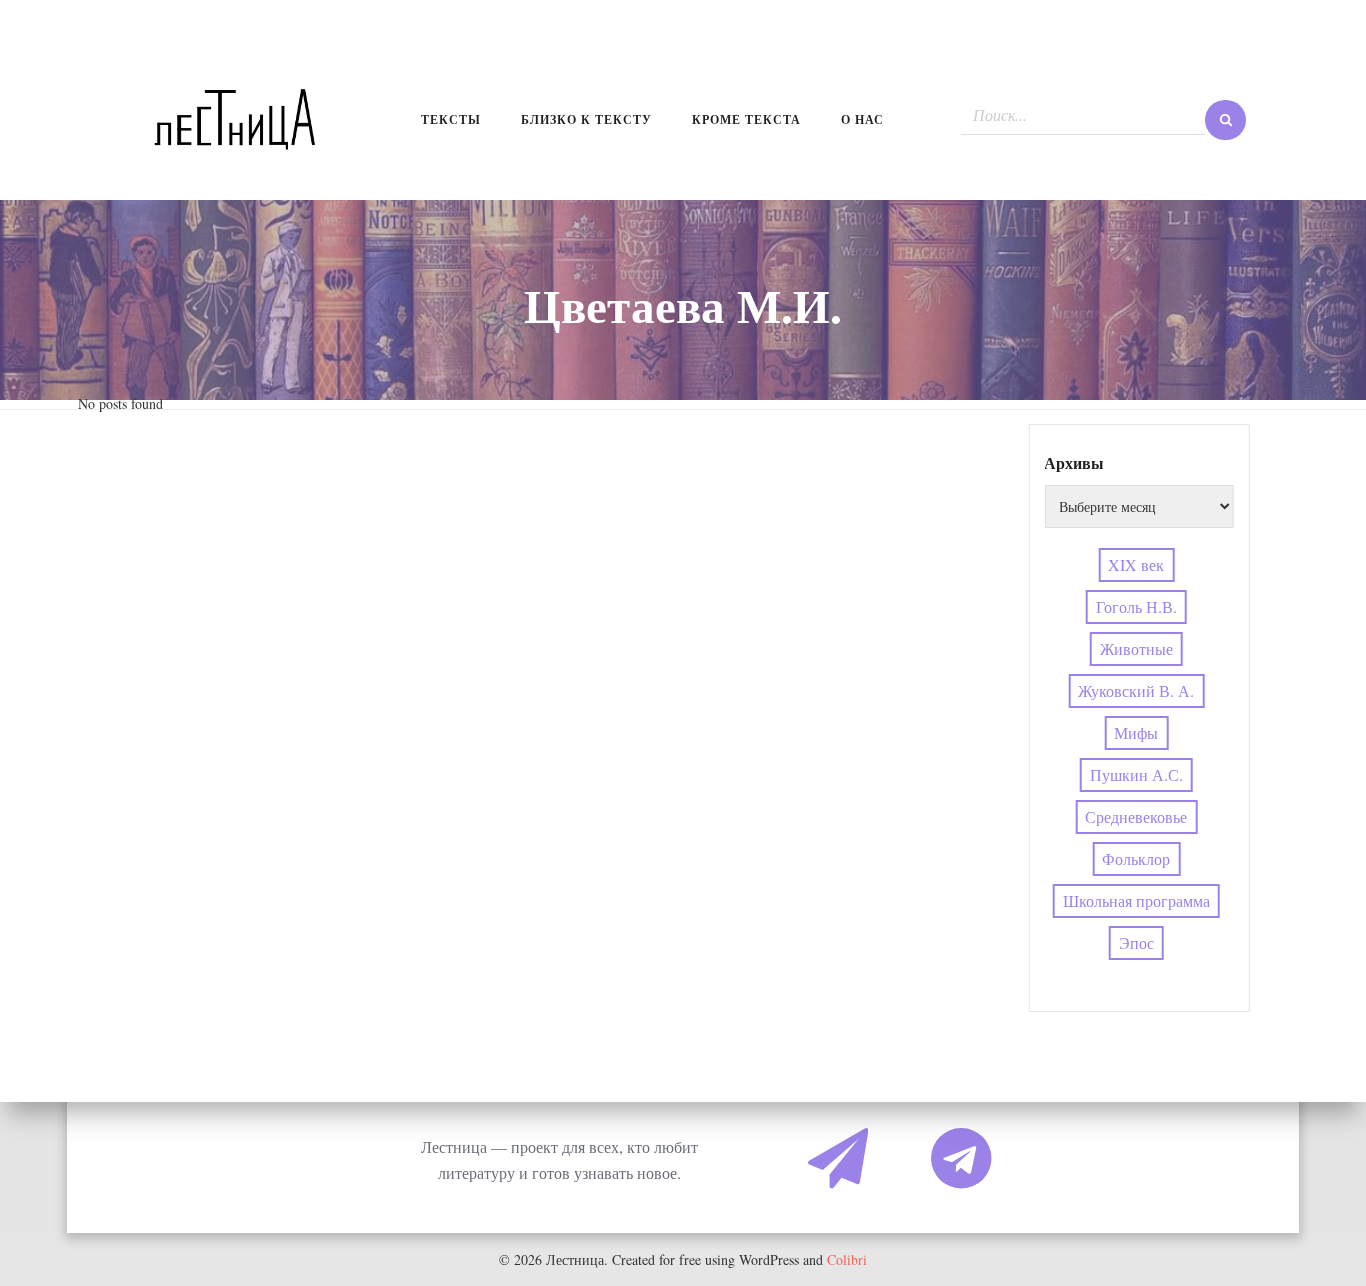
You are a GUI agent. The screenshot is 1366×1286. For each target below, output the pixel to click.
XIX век (1136, 564)
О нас (862, 119)
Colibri (847, 1259)
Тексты (451, 119)
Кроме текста (746, 119)
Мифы (1136, 732)
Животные (1136, 648)
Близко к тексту (586, 119)
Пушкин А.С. (1136, 774)
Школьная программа (1136, 900)
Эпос (1136, 942)
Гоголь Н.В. (1136, 606)
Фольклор (1136, 858)
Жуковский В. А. (1136, 690)
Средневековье (1136, 816)
